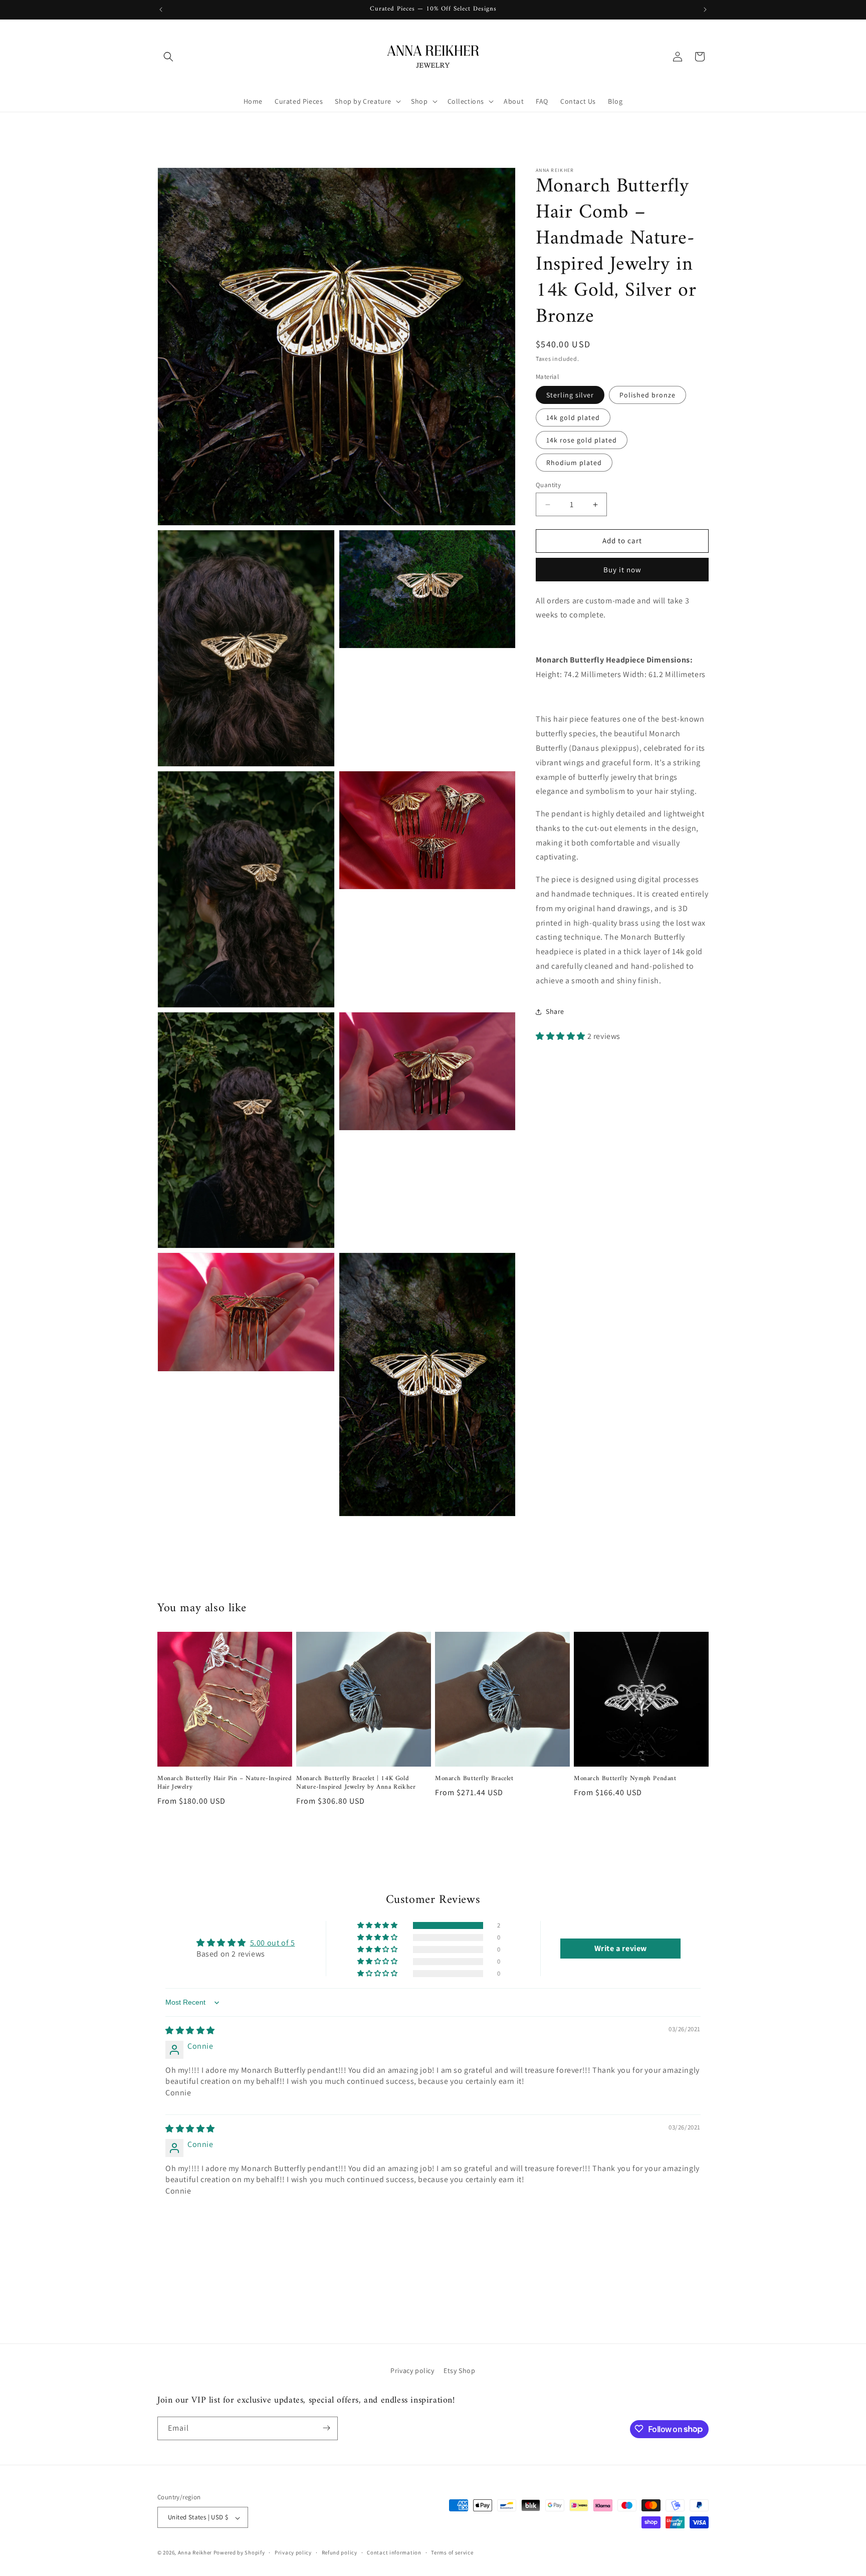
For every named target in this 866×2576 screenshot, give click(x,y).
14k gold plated (573, 417)
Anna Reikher (195, 2553)
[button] (168, 57)
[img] (190, 2031)
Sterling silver (570, 395)
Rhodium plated (574, 463)
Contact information (394, 2552)
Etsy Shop (459, 2371)
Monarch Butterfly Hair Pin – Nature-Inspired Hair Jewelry (225, 1784)
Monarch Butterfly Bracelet (474, 1779)
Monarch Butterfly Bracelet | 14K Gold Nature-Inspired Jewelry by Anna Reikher (356, 1784)
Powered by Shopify (239, 2553)
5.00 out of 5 (273, 1943)
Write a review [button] (621, 1948)
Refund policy (340, 2552)
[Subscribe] (326, 2428)
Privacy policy (412, 2371)
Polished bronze (647, 395)
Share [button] (555, 1011)
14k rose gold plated (582, 440)
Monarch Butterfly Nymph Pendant (625, 1779)
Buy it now (622, 570)
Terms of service (452, 2552)
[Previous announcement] (161, 10)
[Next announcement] (705, 10)
